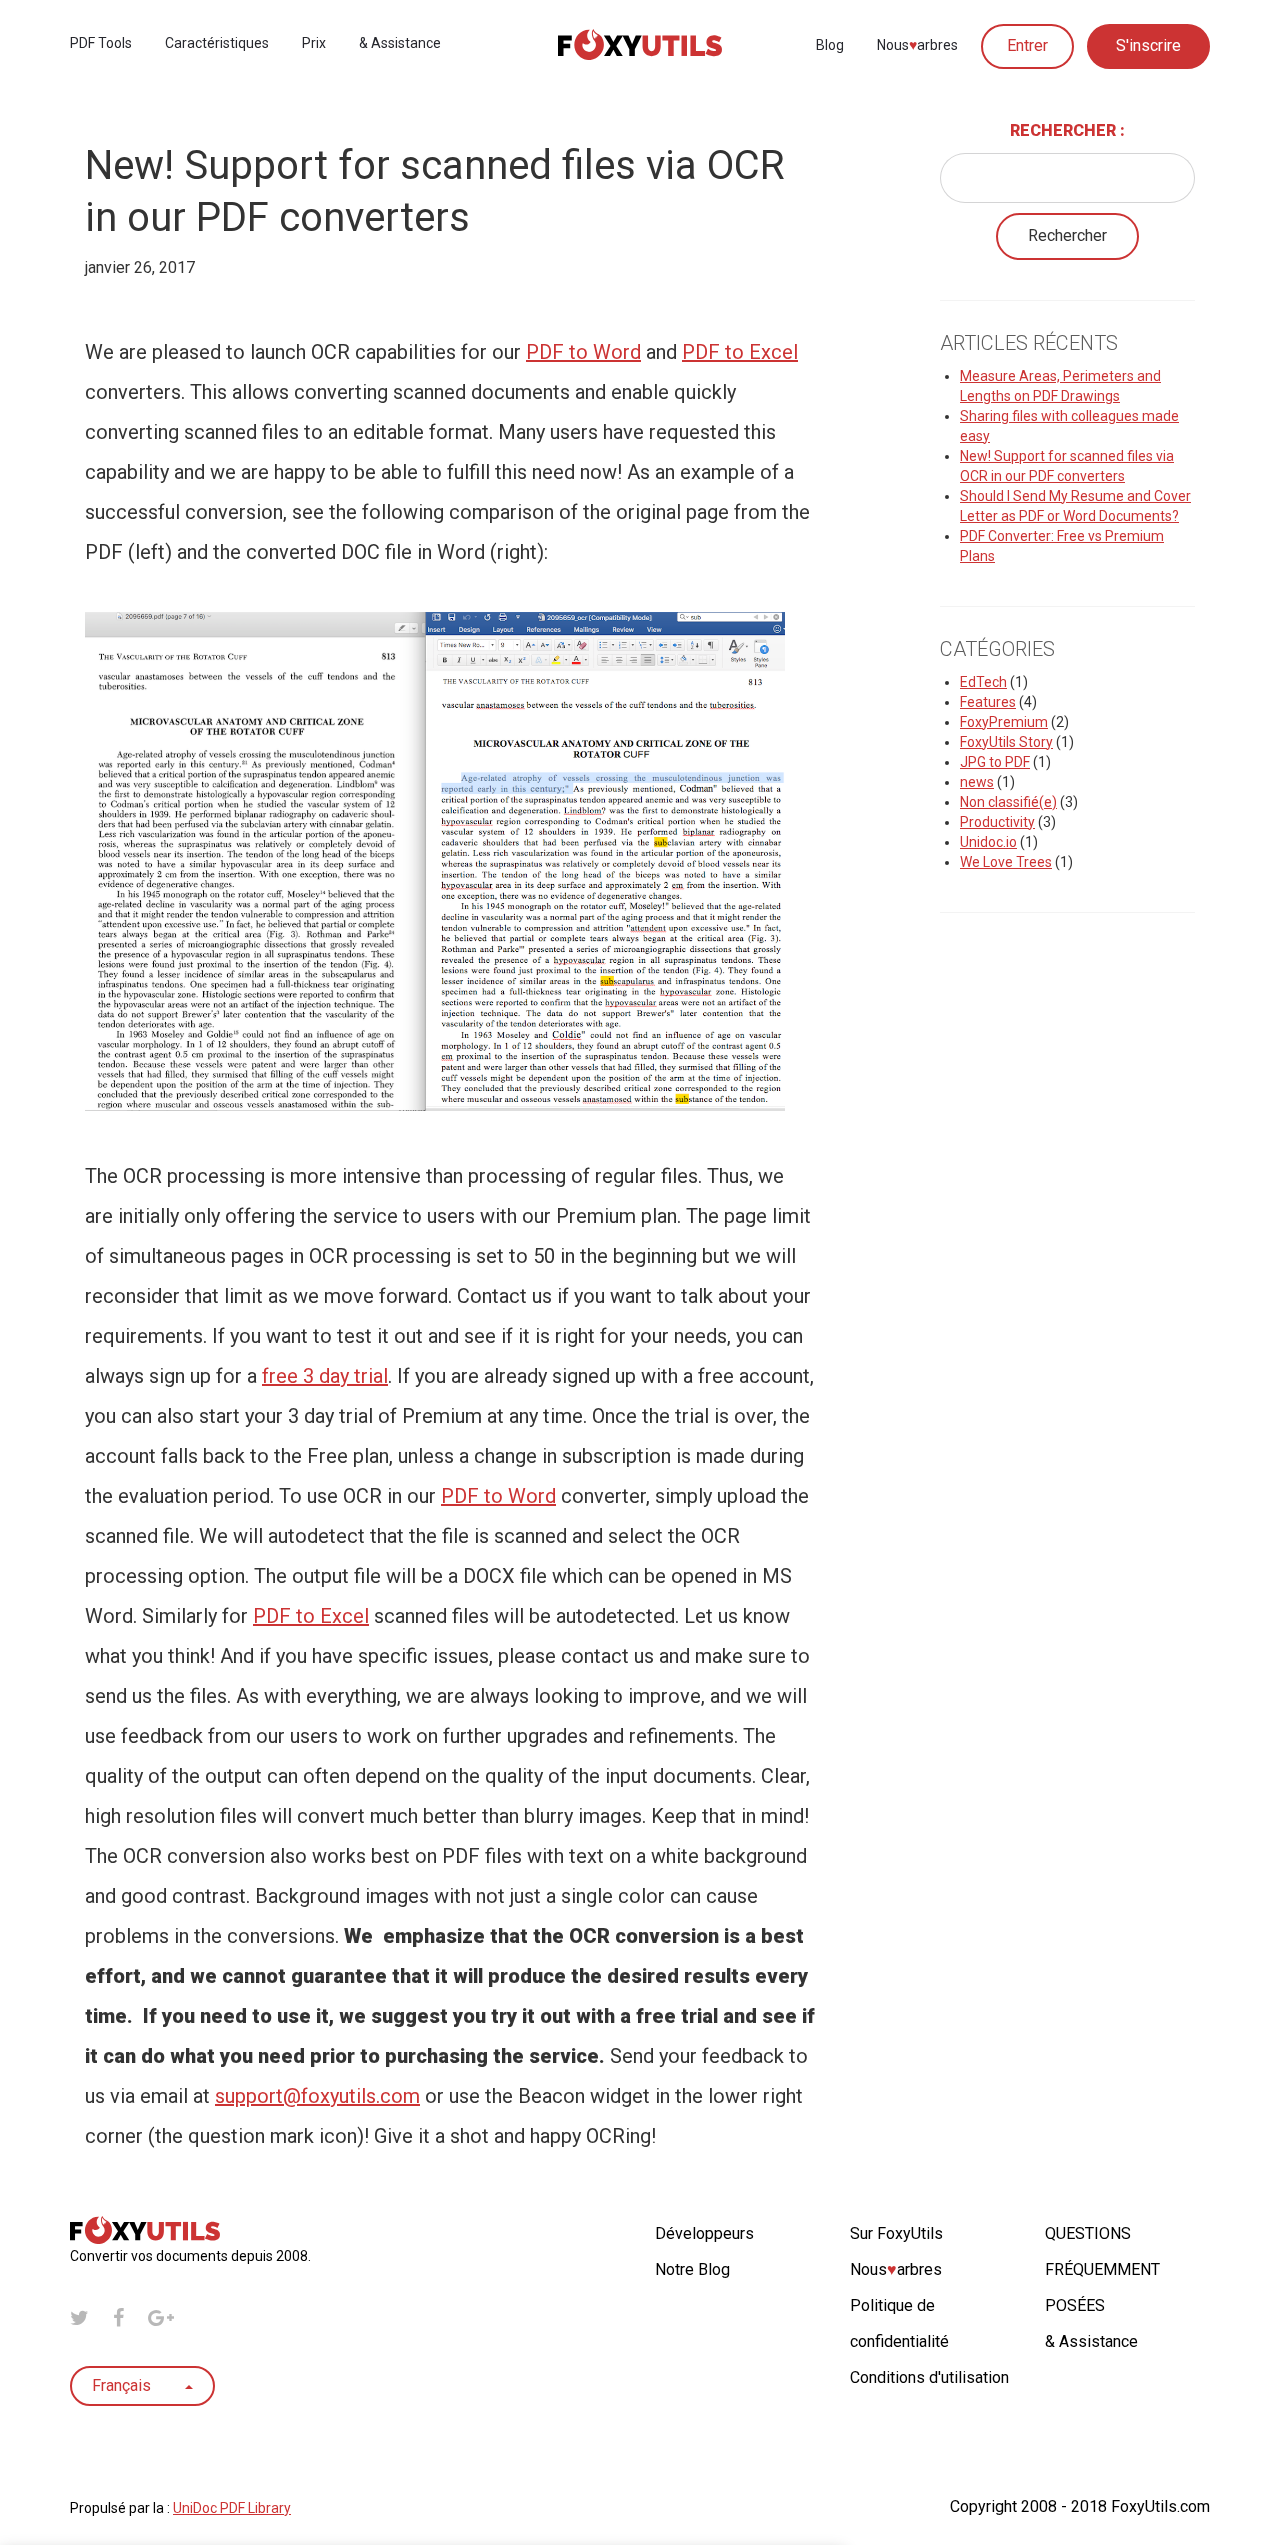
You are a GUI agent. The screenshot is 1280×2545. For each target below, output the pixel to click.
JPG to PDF (995, 762)
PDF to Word (583, 352)
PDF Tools (101, 43)
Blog (830, 45)
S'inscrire (1148, 45)
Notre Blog (692, 2269)
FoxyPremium (1004, 722)
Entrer (1027, 45)
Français (123, 2385)
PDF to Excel (740, 352)
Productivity (997, 822)
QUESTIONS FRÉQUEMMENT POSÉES (1102, 2269)
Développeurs (704, 2233)
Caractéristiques (217, 43)
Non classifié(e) (1008, 802)
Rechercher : (1067, 130)
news (977, 782)
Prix (314, 43)
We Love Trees (1006, 862)
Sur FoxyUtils (896, 2233)
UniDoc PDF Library (232, 2508)
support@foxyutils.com (317, 2096)
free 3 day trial (325, 1376)
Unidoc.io (988, 842)
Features (988, 702)
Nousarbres (917, 45)
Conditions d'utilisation (929, 2377)
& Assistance (400, 43)
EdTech (983, 682)
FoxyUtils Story (1006, 742)
